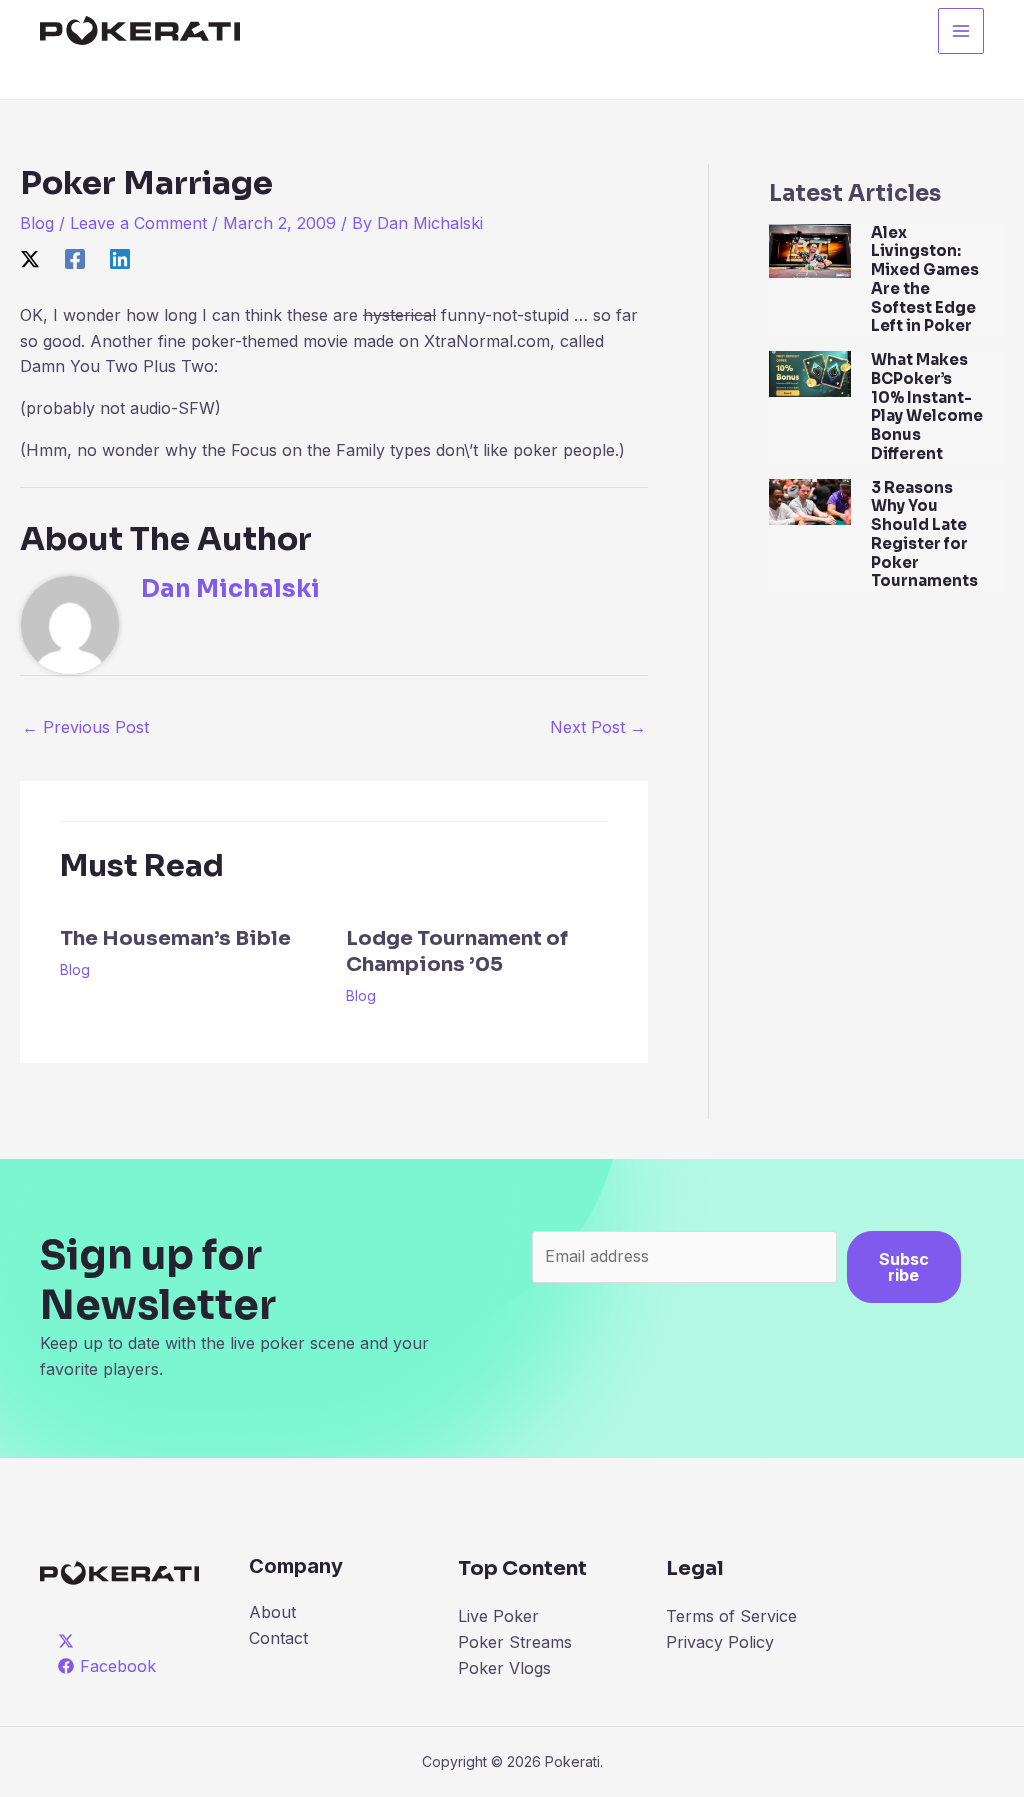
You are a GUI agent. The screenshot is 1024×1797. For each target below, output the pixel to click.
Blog (37, 223)
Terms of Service (731, 1616)
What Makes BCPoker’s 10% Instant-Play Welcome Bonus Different (927, 406)
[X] (30, 259)
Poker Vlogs (504, 1668)
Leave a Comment (138, 223)
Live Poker (498, 1616)
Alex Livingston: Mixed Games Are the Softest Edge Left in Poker (925, 279)
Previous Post (85, 727)
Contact (278, 1638)
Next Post (598, 727)
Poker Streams (515, 1642)
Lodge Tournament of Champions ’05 (457, 951)
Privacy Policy (720, 1642)
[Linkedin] (120, 259)
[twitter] (69, 1641)
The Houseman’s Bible (175, 938)
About (272, 1612)
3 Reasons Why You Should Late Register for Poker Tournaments (924, 534)
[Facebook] (75, 259)
